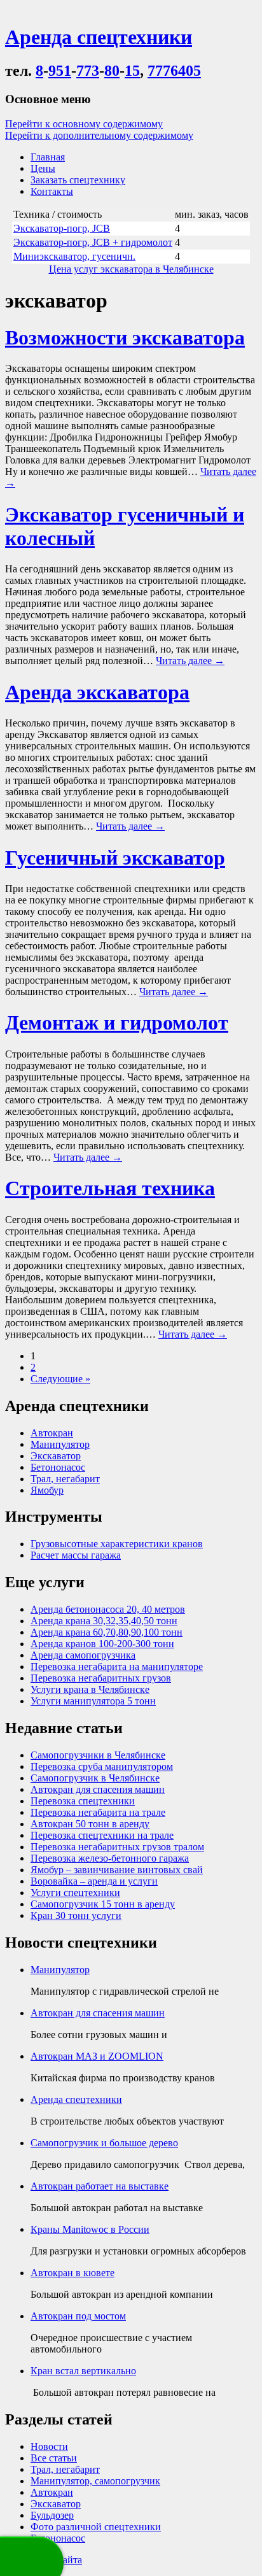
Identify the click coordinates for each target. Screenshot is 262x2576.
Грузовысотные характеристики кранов (117, 1544)
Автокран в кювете (72, 2273)
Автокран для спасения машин (98, 1789)
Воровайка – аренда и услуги (94, 1881)
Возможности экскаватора (125, 337)
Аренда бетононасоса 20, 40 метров (108, 1609)
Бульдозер (52, 2515)
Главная (48, 157)
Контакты (52, 191)
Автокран (52, 1433)
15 (132, 71)
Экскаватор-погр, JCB (62, 228)
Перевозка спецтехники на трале (102, 1835)
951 (60, 71)
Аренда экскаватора (97, 692)
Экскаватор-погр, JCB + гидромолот (93, 242)
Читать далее (190, 661)
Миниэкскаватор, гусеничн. (74, 256)
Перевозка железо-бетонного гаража (110, 1858)
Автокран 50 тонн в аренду (90, 1824)
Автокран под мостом (78, 2316)
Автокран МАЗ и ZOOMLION (97, 2056)
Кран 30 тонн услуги (76, 1915)
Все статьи (54, 2458)
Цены (43, 168)
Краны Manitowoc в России (90, 2229)
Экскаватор (56, 1456)
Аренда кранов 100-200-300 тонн (102, 1644)
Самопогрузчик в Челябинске (95, 1778)
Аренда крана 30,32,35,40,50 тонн (104, 1621)
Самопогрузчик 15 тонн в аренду (103, 1904)
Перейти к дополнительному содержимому (99, 135)
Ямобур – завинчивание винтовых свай (117, 1870)
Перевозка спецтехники (83, 1801)
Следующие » (60, 1379)
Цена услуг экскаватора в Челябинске (131, 269)
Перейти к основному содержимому (84, 124)
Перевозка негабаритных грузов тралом (117, 1847)
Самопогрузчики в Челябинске (98, 1755)
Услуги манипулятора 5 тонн (93, 1701)
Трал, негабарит (65, 1479)
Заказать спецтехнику (78, 180)
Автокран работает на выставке (100, 2186)
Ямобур (47, 1490)
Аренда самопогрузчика (83, 1655)
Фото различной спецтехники (96, 2527)
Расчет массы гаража (76, 1555)
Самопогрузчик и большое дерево (104, 2143)
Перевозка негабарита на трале (98, 1812)
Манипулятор (60, 1444)
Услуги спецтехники (75, 1893)
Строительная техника (110, 1188)
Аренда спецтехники (76, 2099)
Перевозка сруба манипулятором (102, 1766)
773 (88, 71)
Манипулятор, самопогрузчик (95, 2481)
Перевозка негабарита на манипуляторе (117, 1667)
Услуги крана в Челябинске (90, 1689)
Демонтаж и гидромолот (117, 1023)
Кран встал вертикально (83, 2371)
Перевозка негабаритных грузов (101, 1678)
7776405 (174, 71)
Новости (49, 2446)
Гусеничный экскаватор (115, 858)
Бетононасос (58, 1467)
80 (112, 71)
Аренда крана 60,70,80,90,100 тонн (107, 1632)
